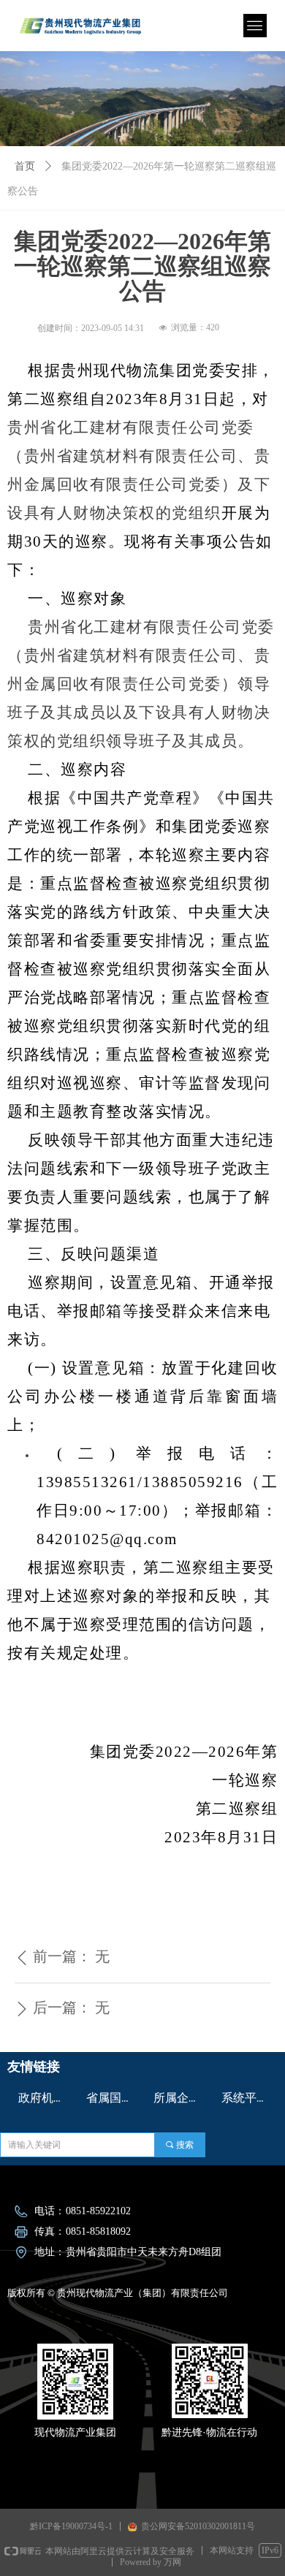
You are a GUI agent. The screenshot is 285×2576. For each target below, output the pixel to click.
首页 (25, 166)
